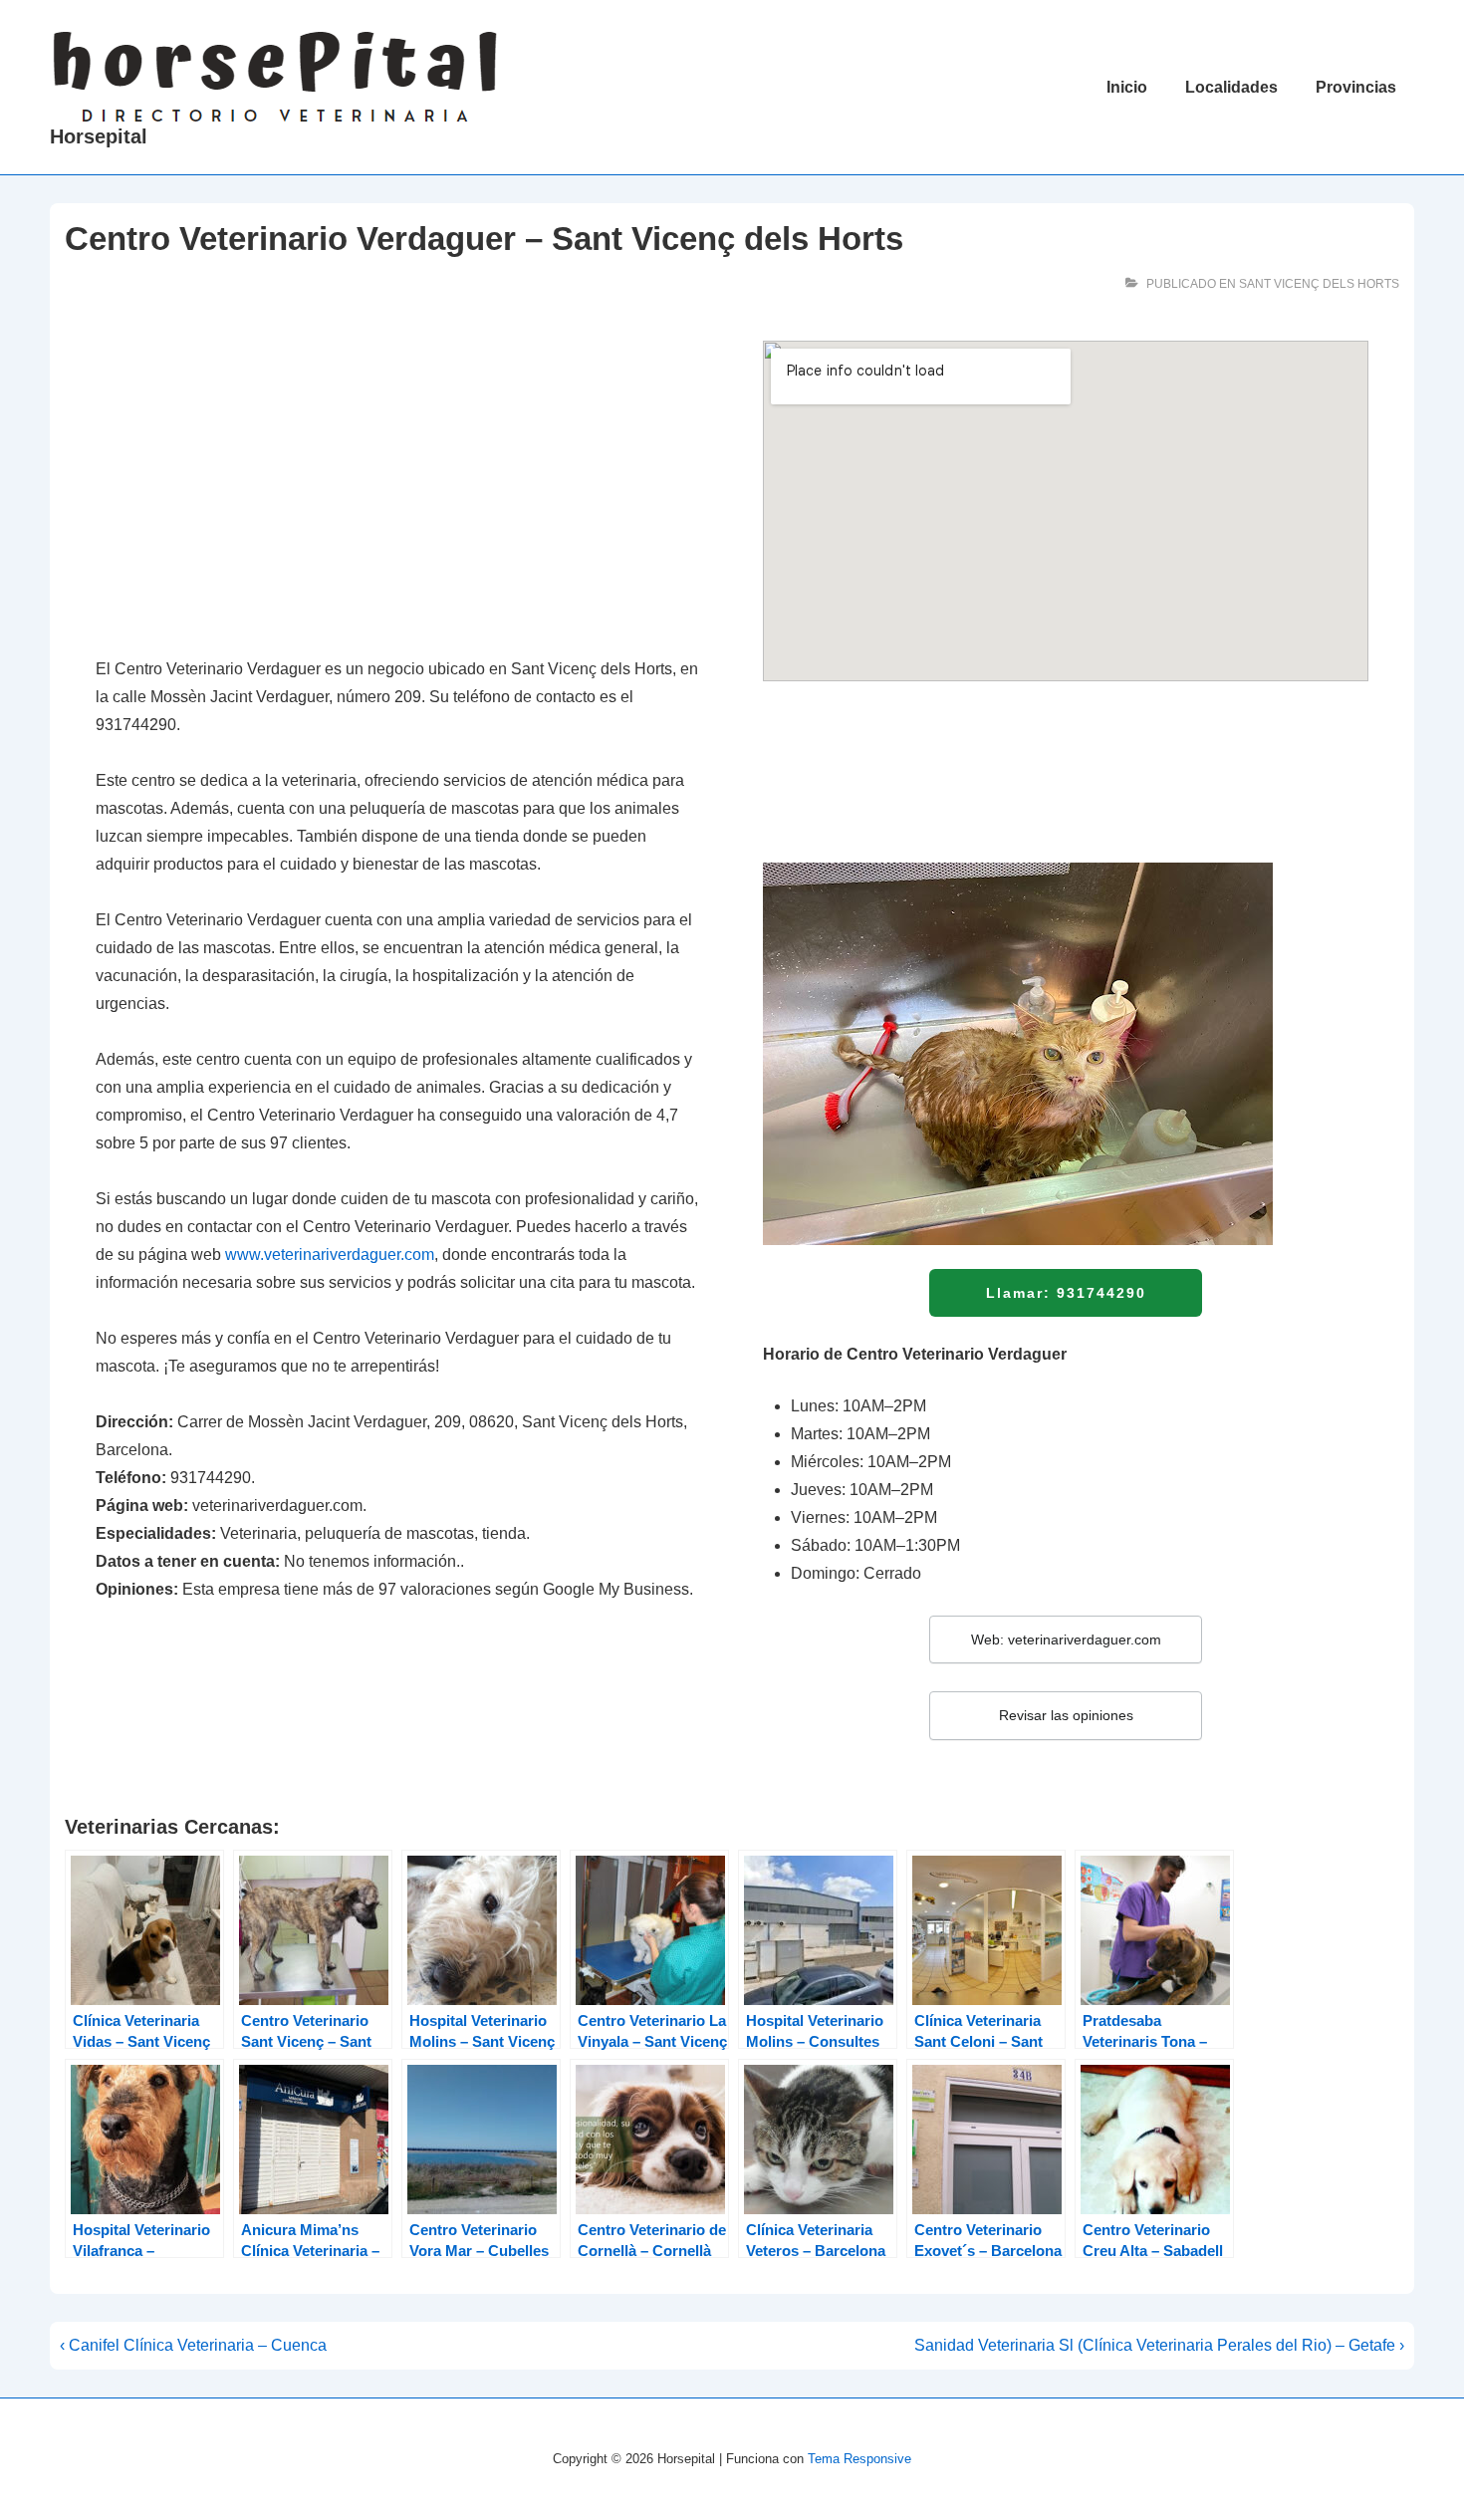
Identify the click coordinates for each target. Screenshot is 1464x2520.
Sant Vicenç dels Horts (1319, 284)
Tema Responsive (859, 2459)
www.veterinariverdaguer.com (330, 1255)
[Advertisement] (398, 488)
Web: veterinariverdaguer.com (1066, 1639)
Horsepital (99, 136)
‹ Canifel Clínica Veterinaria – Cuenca (193, 2345)
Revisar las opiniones (1066, 1715)
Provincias (1356, 87)
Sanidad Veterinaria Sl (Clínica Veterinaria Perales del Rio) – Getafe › (1159, 2345)
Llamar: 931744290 (1066, 1293)
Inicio (1127, 87)
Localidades (1231, 87)
